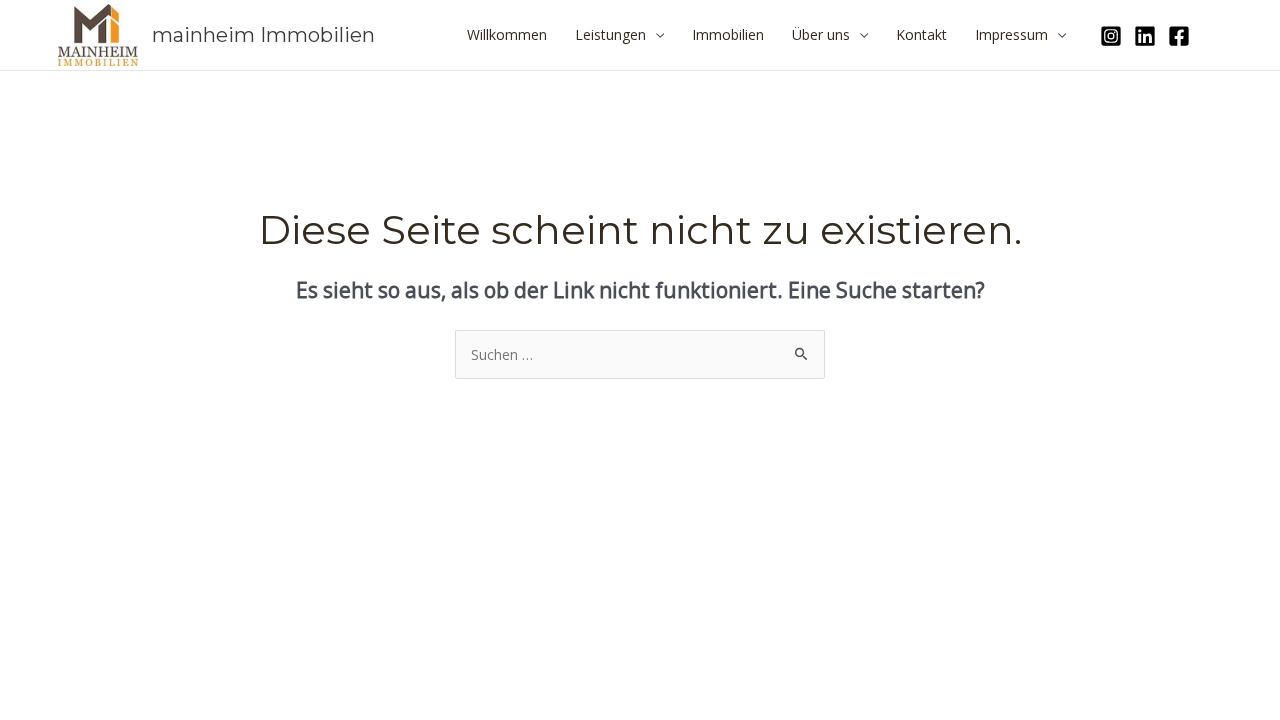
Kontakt (921, 34)
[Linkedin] (1145, 36)
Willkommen (507, 34)
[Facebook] (1179, 36)
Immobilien (728, 34)
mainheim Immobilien (263, 35)
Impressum (1011, 34)
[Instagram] (1111, 36)
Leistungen (610, 34)
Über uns (821, 34)
